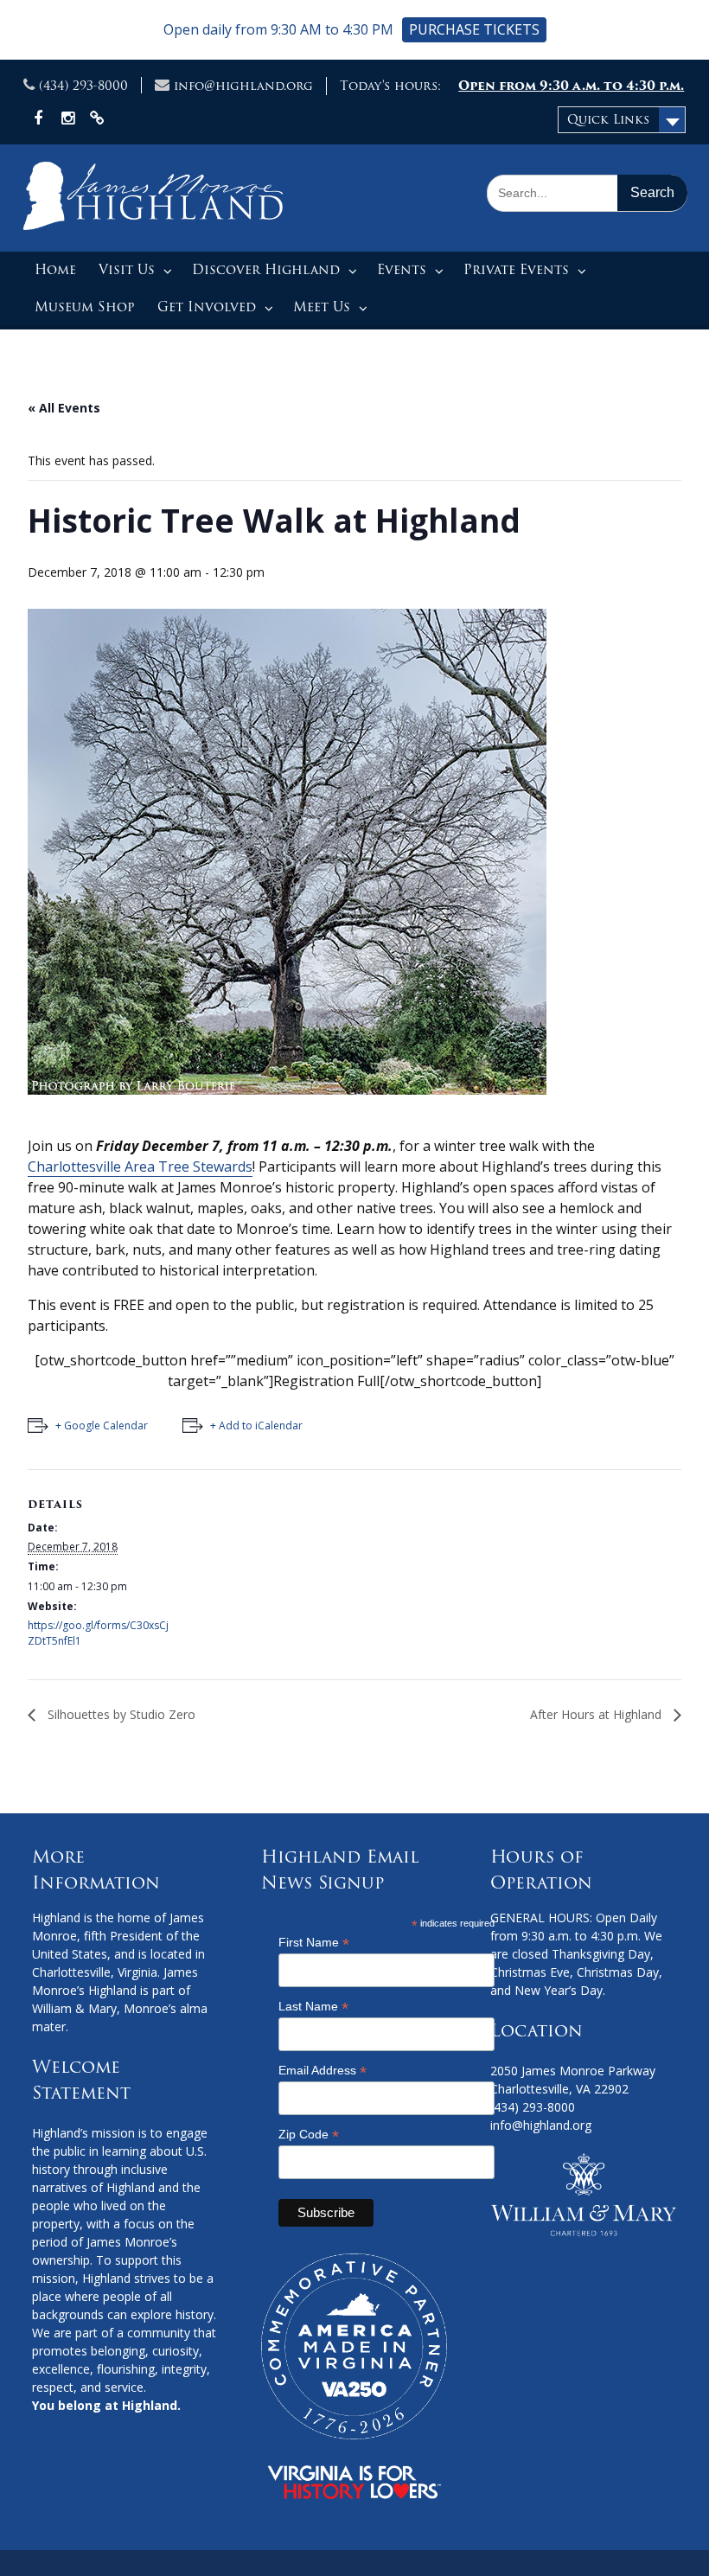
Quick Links (608, 119)
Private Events (516, 270)
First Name (314, 1943)
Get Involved (207, 307)
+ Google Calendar (102, 1425)
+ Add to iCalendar (256, 1425)
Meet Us (322, 307)
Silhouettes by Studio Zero (120, 1714)
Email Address (323, 2071)
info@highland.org (243, 86)
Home (55, 270)
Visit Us (127, 270)
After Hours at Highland (597, 1714)
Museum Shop (85, 307)
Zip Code (309, 2135)
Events (402, 270)
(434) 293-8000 (83, 86)
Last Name (313, 2007)
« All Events (64, 408)
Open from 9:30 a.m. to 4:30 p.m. (571, 86)
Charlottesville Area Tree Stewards (140, 1167)
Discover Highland (266, 270)
